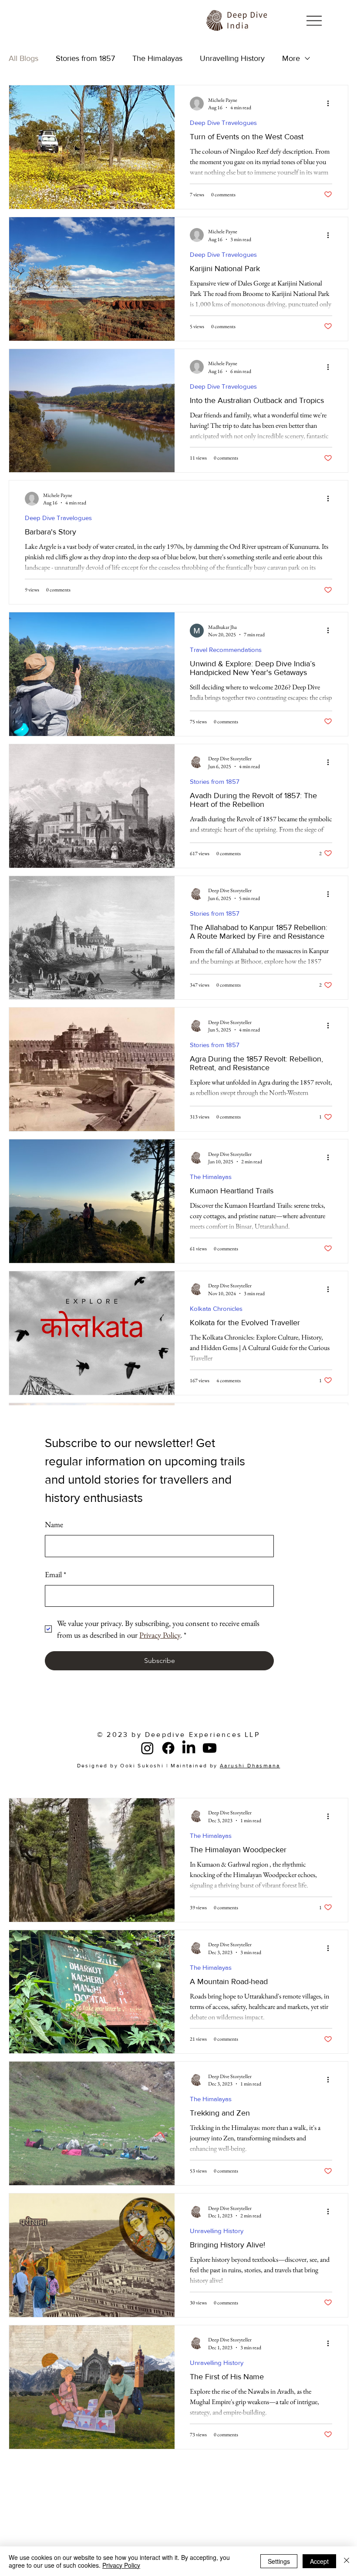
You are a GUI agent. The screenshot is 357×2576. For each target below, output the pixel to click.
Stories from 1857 (85, 58)
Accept (319, 2561)
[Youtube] (210, 1748)
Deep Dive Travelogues (223, 123)
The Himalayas (157, 58)
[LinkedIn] (189, 1748)
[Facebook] (168, 1748)
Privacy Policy (121, 2565)
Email (56, 1574)
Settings (279, 2561)
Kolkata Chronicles (216, 1308)
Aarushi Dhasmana (250, 1766)
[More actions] (331, 104)
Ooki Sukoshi (142, 1766)
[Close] (347, 2561)
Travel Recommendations (226, 650)
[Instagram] (147, 1748)
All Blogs (24, 58)
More (291, 58)
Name (54, 1524)
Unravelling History (232, 58)
